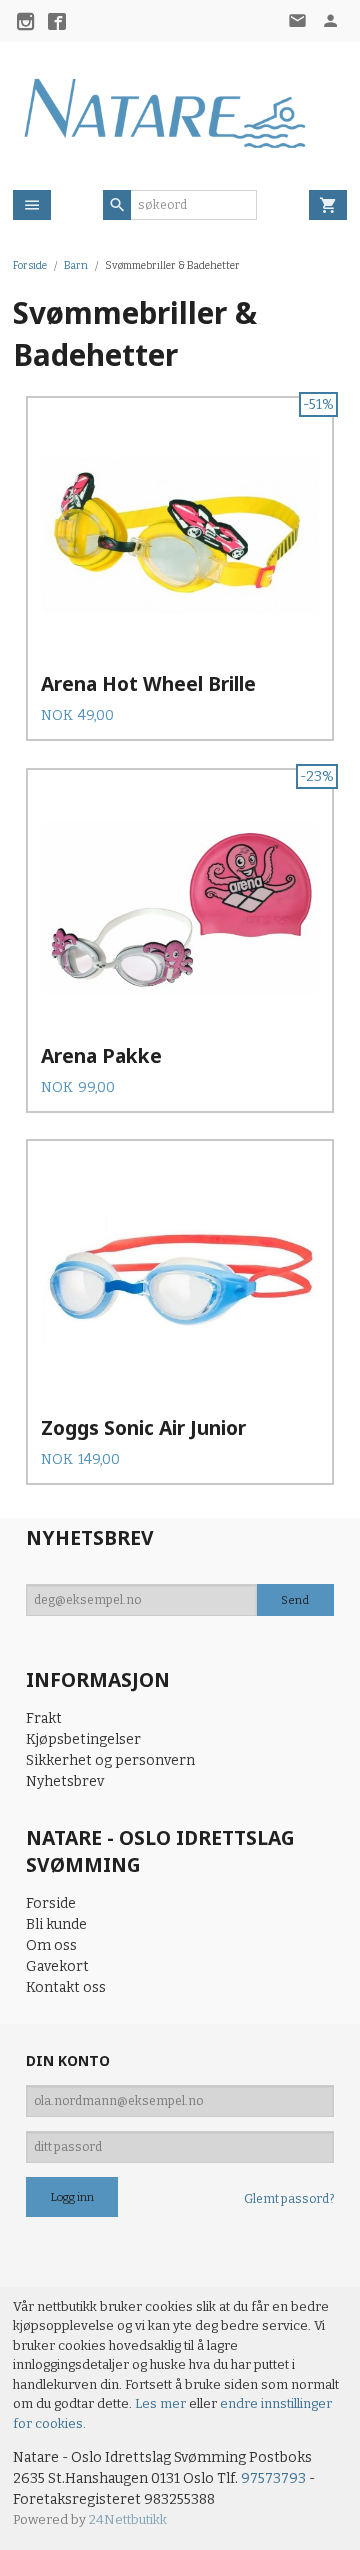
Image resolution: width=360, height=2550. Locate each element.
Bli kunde (56, 1924)
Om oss (51, 1945)
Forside (30, 265)
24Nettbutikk (128, 2519)
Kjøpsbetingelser (83, 1739)
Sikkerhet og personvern (110, 1760)
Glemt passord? (289, 2199)
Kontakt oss (66, 1987)
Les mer (162, 2403)
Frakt (44, 1718)
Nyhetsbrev (65, 1781)
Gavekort (57, 1966)
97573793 (273, 2478)
